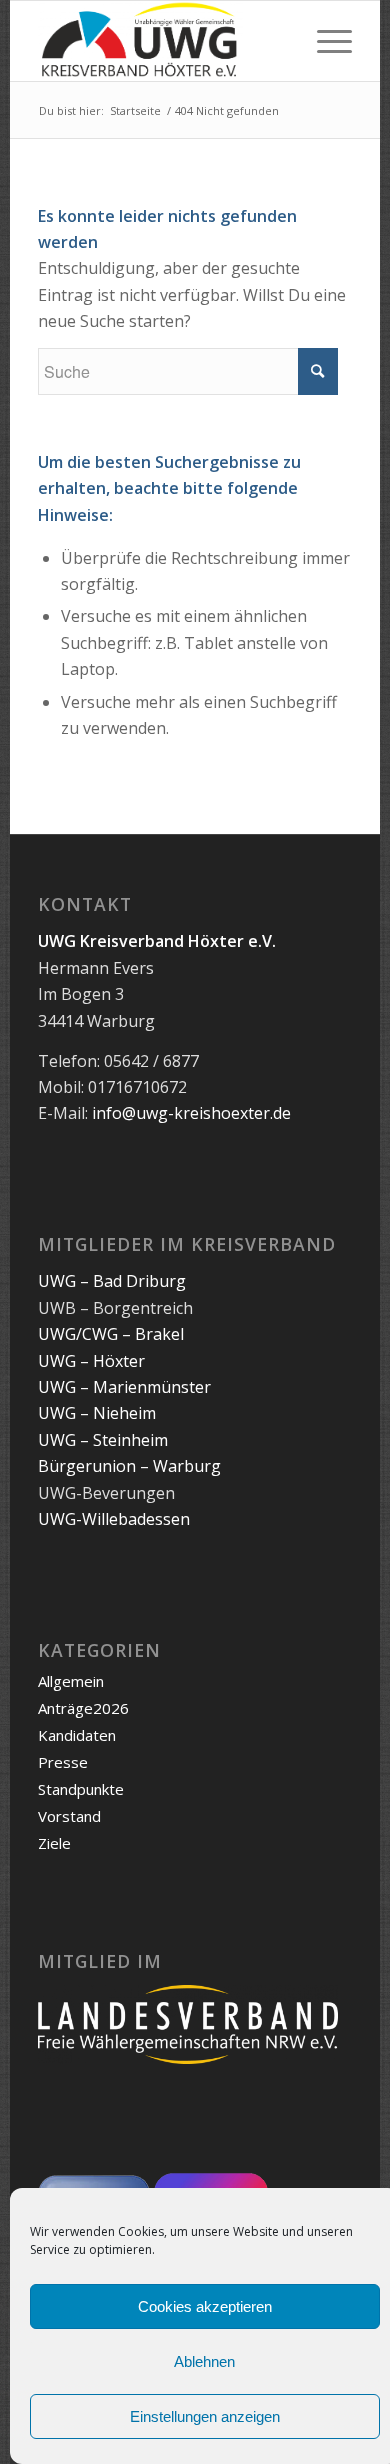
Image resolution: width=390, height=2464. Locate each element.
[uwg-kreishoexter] (164, 41)
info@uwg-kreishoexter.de (191, 1113)
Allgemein (71, 1681)
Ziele (54, 1843)
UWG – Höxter (91, 1361)
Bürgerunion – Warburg (129, 1466)
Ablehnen (204, 2361)
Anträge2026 (83, 1708)
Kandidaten (77, 1735)
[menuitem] (324, 41)
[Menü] (324, 41)
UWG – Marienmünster (124, 1387)
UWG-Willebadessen (114, 1519)
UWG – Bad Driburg (112, 1281)
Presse (63, 1762)
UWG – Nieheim (97, 1413)
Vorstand (69, 1816)
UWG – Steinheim (103, 1440)
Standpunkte (81, 1789)
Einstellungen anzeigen (205, 2416)
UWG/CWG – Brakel (111, 1334)
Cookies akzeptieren (205, 2306)
